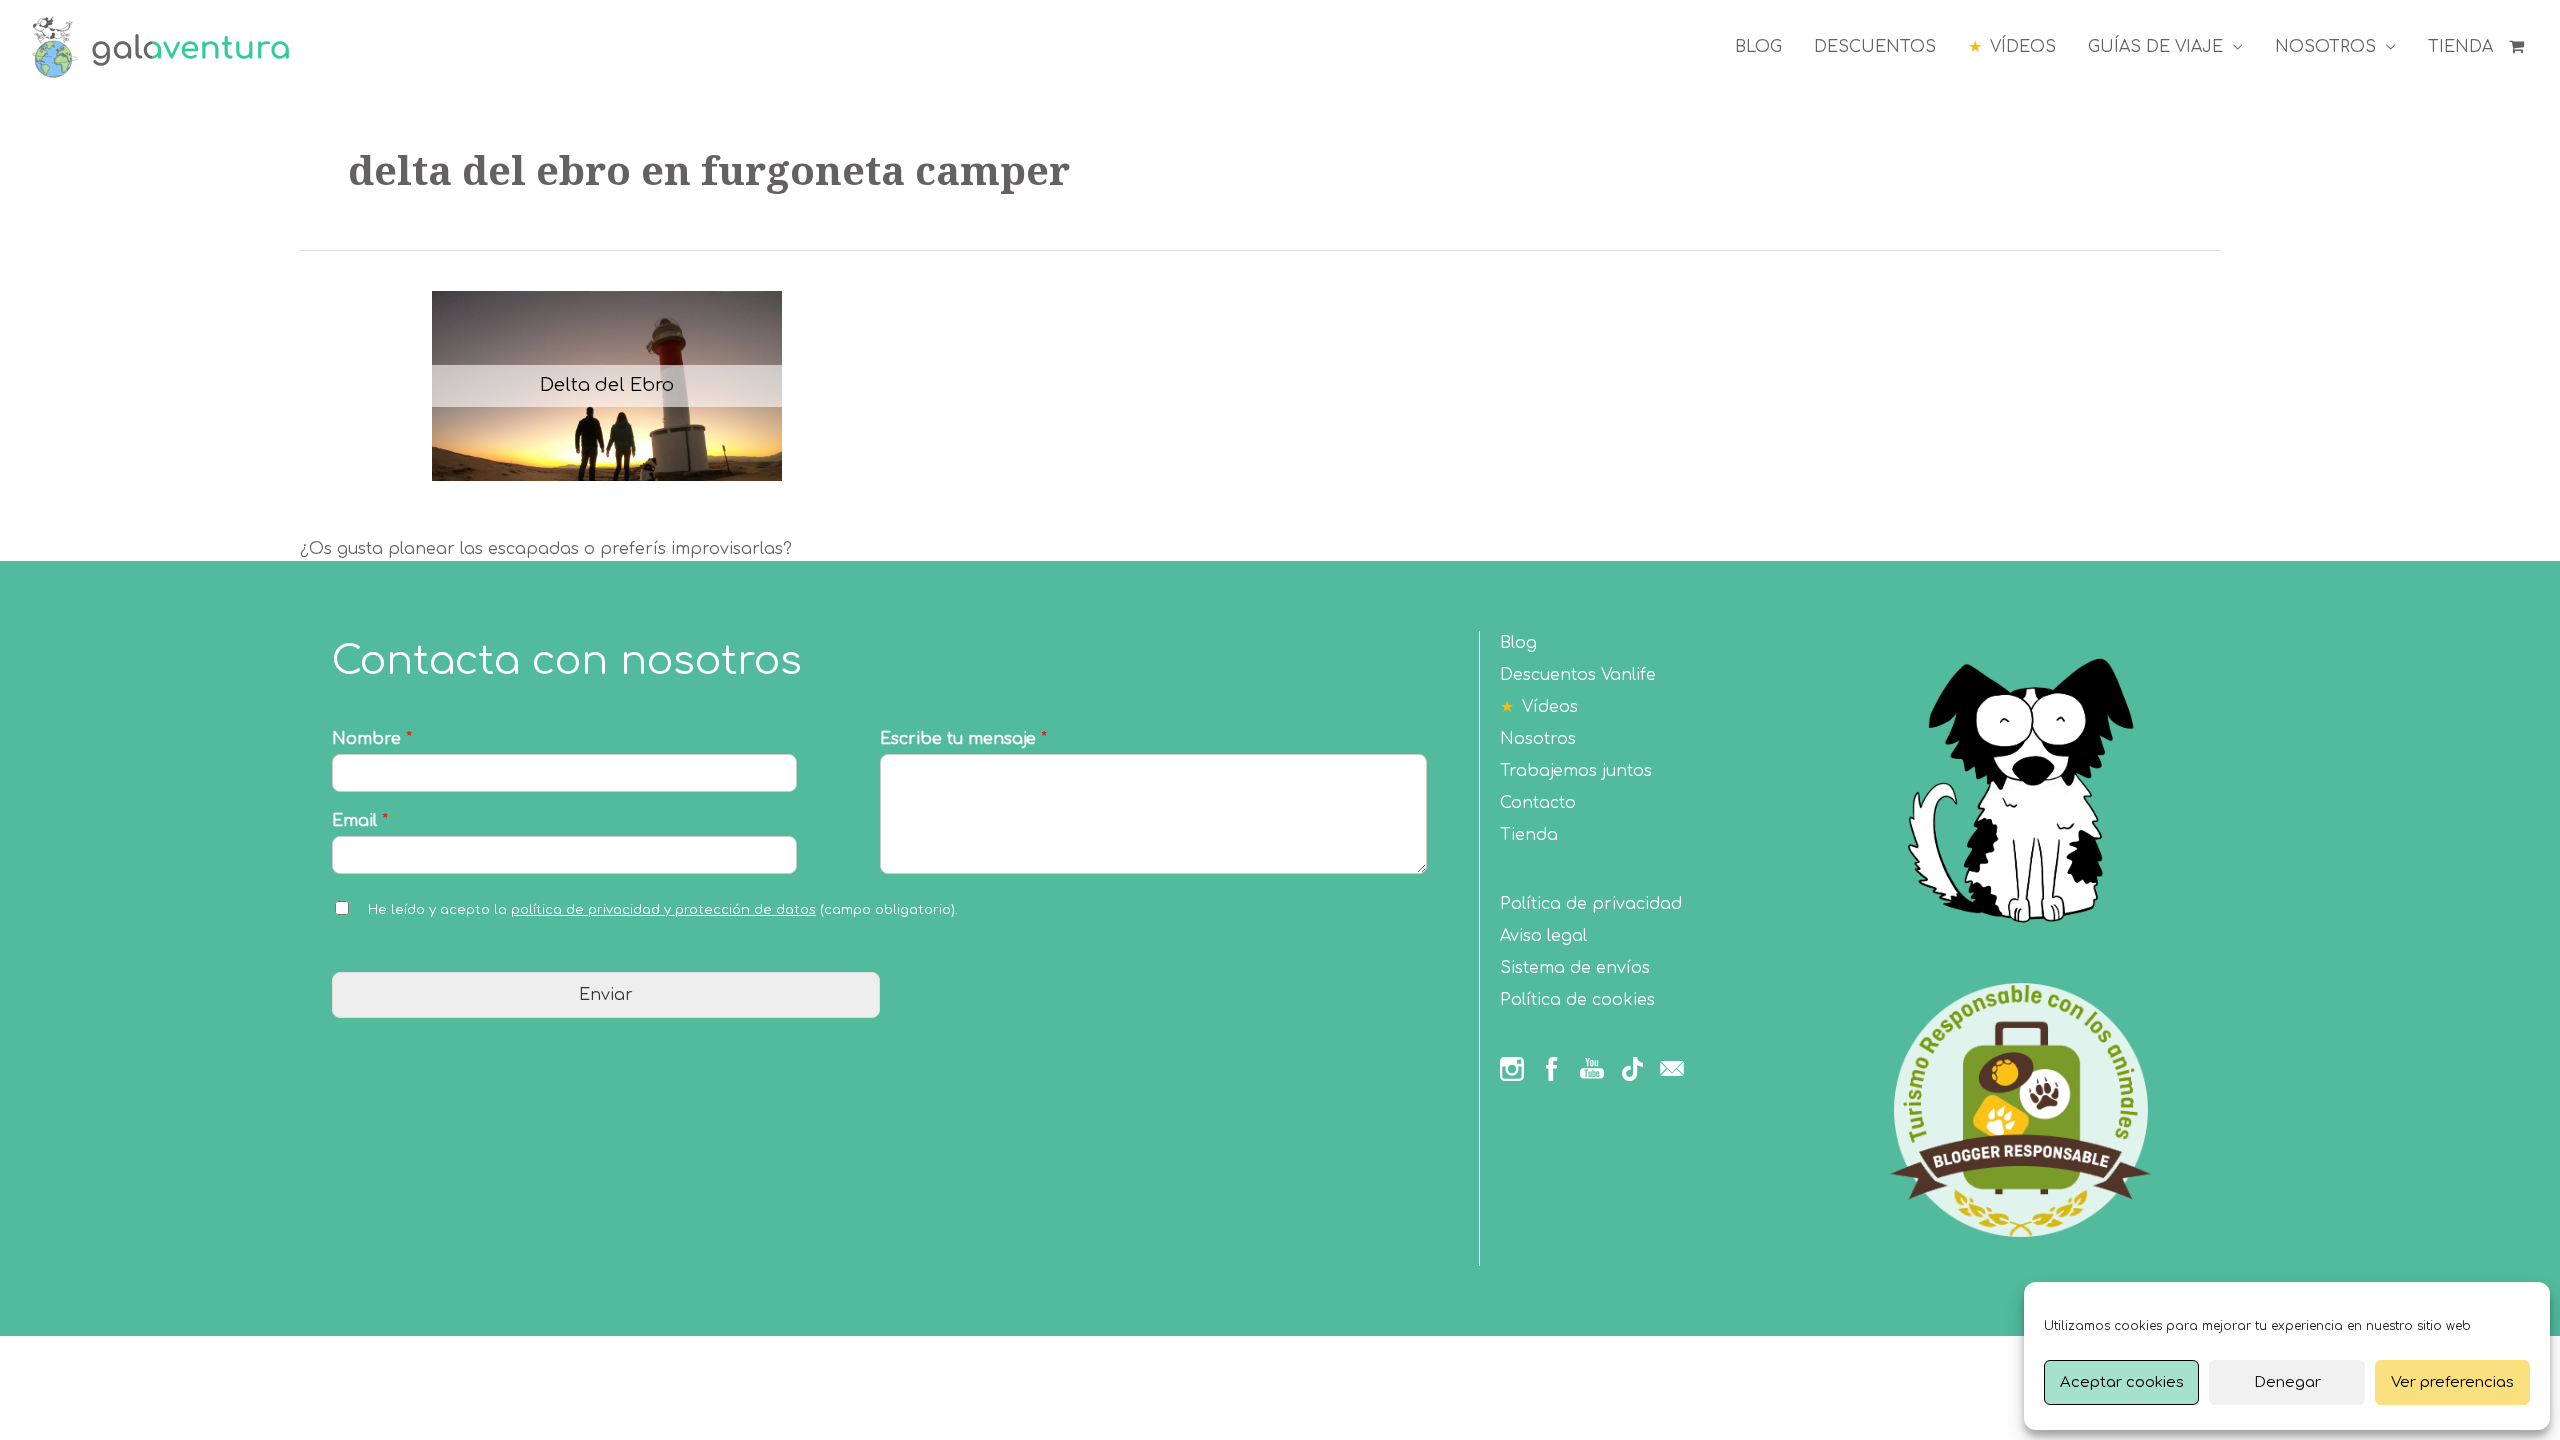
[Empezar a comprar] (2518, 47)
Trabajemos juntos (1576, 771)
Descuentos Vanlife (1578, 675)
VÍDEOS (2023, 47)
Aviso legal (1543, 936)
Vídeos (1550, 707)
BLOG (1758, 47)
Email (360, 821)
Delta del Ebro (607, 385)
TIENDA (2460, 47)
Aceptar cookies (2122, 1382)
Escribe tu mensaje (963, 739)
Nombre (372, 739)
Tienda (1529, 835)
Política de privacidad (1591, 904)
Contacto (1538, 803)
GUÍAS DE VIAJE (2155, 47)
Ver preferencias (2452, 1382)
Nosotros (1538, 739)
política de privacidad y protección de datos (663, 910)
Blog (1518, 643)
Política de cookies (1577, 1000)
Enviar (606, 995)
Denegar (2287, 1382)
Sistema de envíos (1575, 968)
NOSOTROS (2325, 47)
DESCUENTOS (1875, 47)
